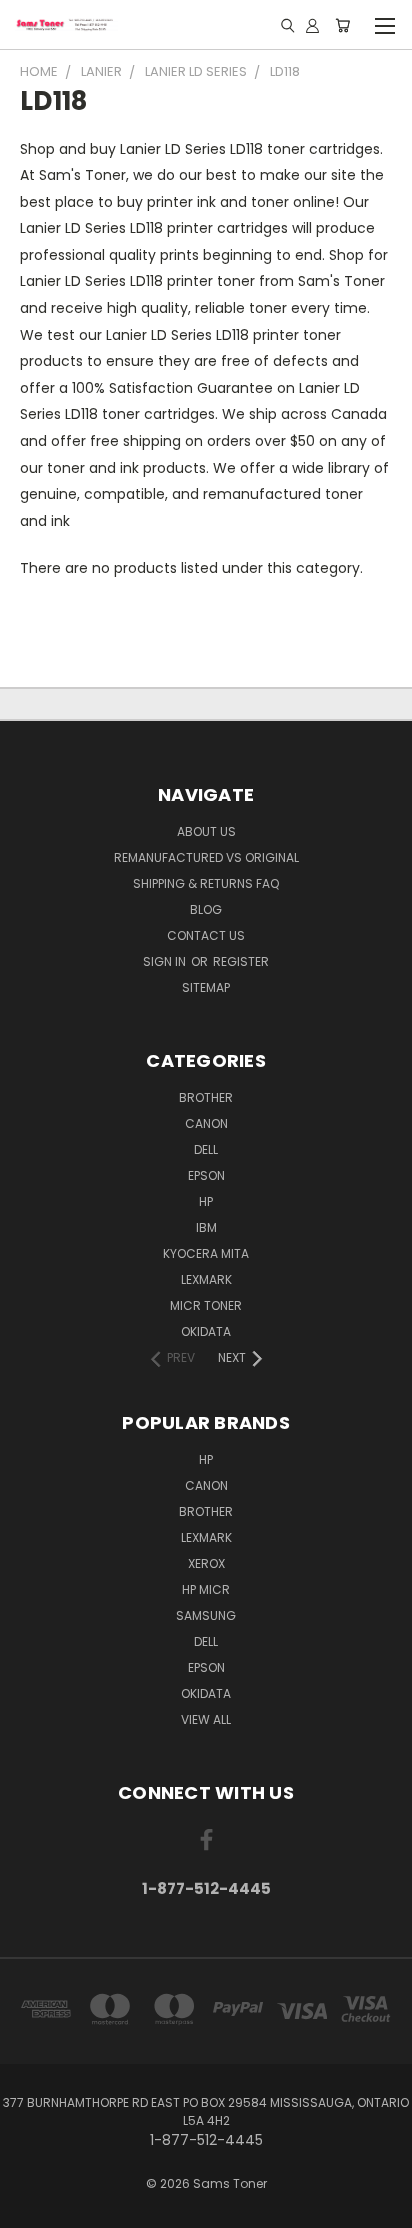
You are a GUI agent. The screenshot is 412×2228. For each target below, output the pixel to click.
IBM (206, 1227)
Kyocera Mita (206, 1253)
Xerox (206, 1563)
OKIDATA (206, 1331)
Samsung (206, 1615)
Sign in (166, 961)
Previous (31, 2208)
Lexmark (206, 1279)
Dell (206, 1149)
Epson (206, 1175)
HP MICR (206, 1589)
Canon (206, 1123)
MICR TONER (206, 1305)
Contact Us (206, 935)
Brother (206, 1097)
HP (206, 1201)
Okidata (206, 1693)
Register (241, 961)
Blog (206, 909)
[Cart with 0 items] (342, 25)
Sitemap (206, 987)
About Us (206, 831)
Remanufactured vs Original (206, 857)
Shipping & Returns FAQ (206, 883)
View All (206, 1719)
